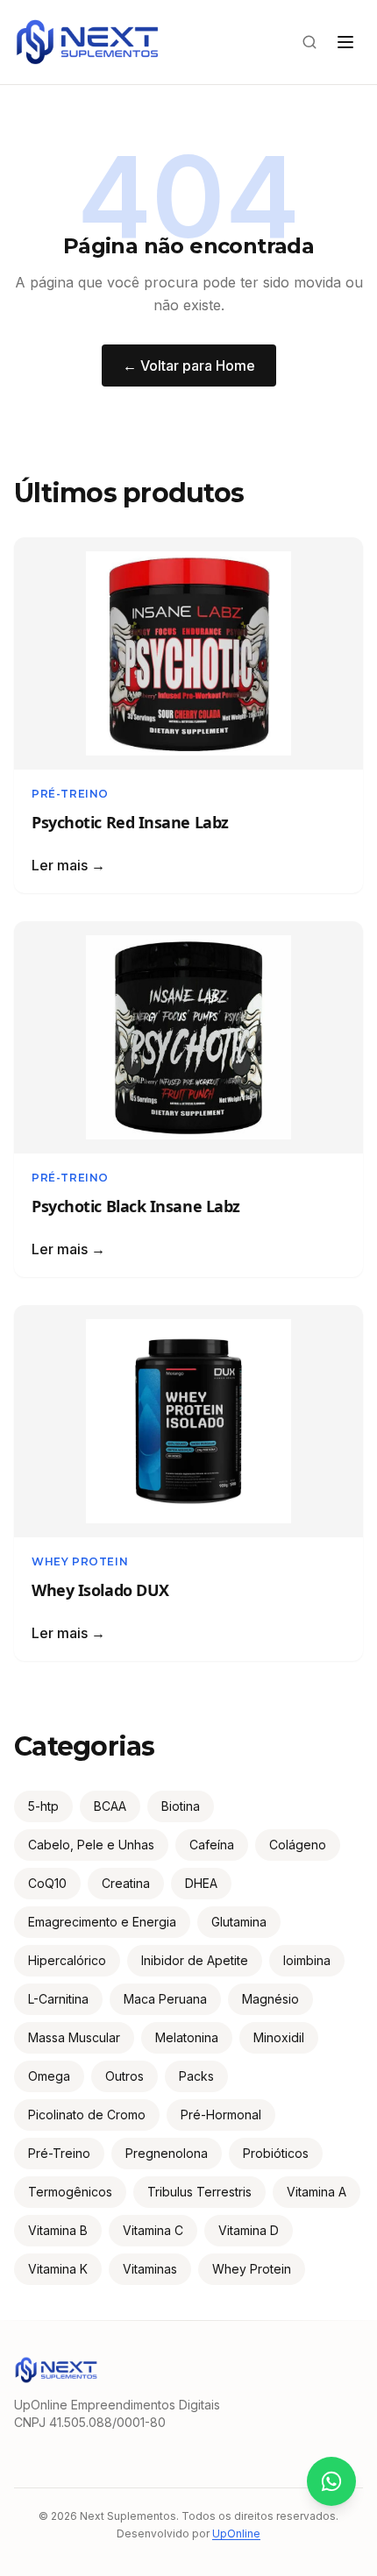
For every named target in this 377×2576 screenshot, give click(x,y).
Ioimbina (307, 1960)
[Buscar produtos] (309, 42)
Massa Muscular (74, 2037)
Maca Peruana (165, 1999)
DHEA (201, 1883)
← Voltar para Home (189, 365)
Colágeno (298, 1845)
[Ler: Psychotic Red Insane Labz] (188, 653)
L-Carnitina (58, 1999)
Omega (49, 2076)
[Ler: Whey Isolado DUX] (188, 1421)
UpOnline (236, 2533)
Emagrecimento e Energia (102, 1922)
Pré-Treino (70, 794)
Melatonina (187, 2037)
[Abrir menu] (345, 42)
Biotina (181, 1806)
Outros (124, 2076)
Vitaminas (150, 2269)
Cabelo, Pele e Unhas (91, 1845)
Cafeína (212, 1845)
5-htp (43, 1806)
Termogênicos (70, 2192)
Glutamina (239, 1922)
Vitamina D (249, 2230)
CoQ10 (47, 1883)
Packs (196, 2076)
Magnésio (270, 1999)
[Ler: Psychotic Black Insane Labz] (188, 1037)
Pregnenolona (167, 2153)
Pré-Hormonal (221, 2115)
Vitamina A (317, 2192)
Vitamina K (58, 2269)
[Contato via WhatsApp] (331, 2481)
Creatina (126, 1883)
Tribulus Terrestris (199, 2192)
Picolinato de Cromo (87, 2115)
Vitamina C (153, 2230)
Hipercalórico (67, 1960)
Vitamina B (58, 2230)
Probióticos (276, 2153)
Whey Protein (80, 1561)
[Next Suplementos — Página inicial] (87, 42)
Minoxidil (279, 2037)
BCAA (110, 1806)
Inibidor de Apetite (195, 1960)
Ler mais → (68, 865)
